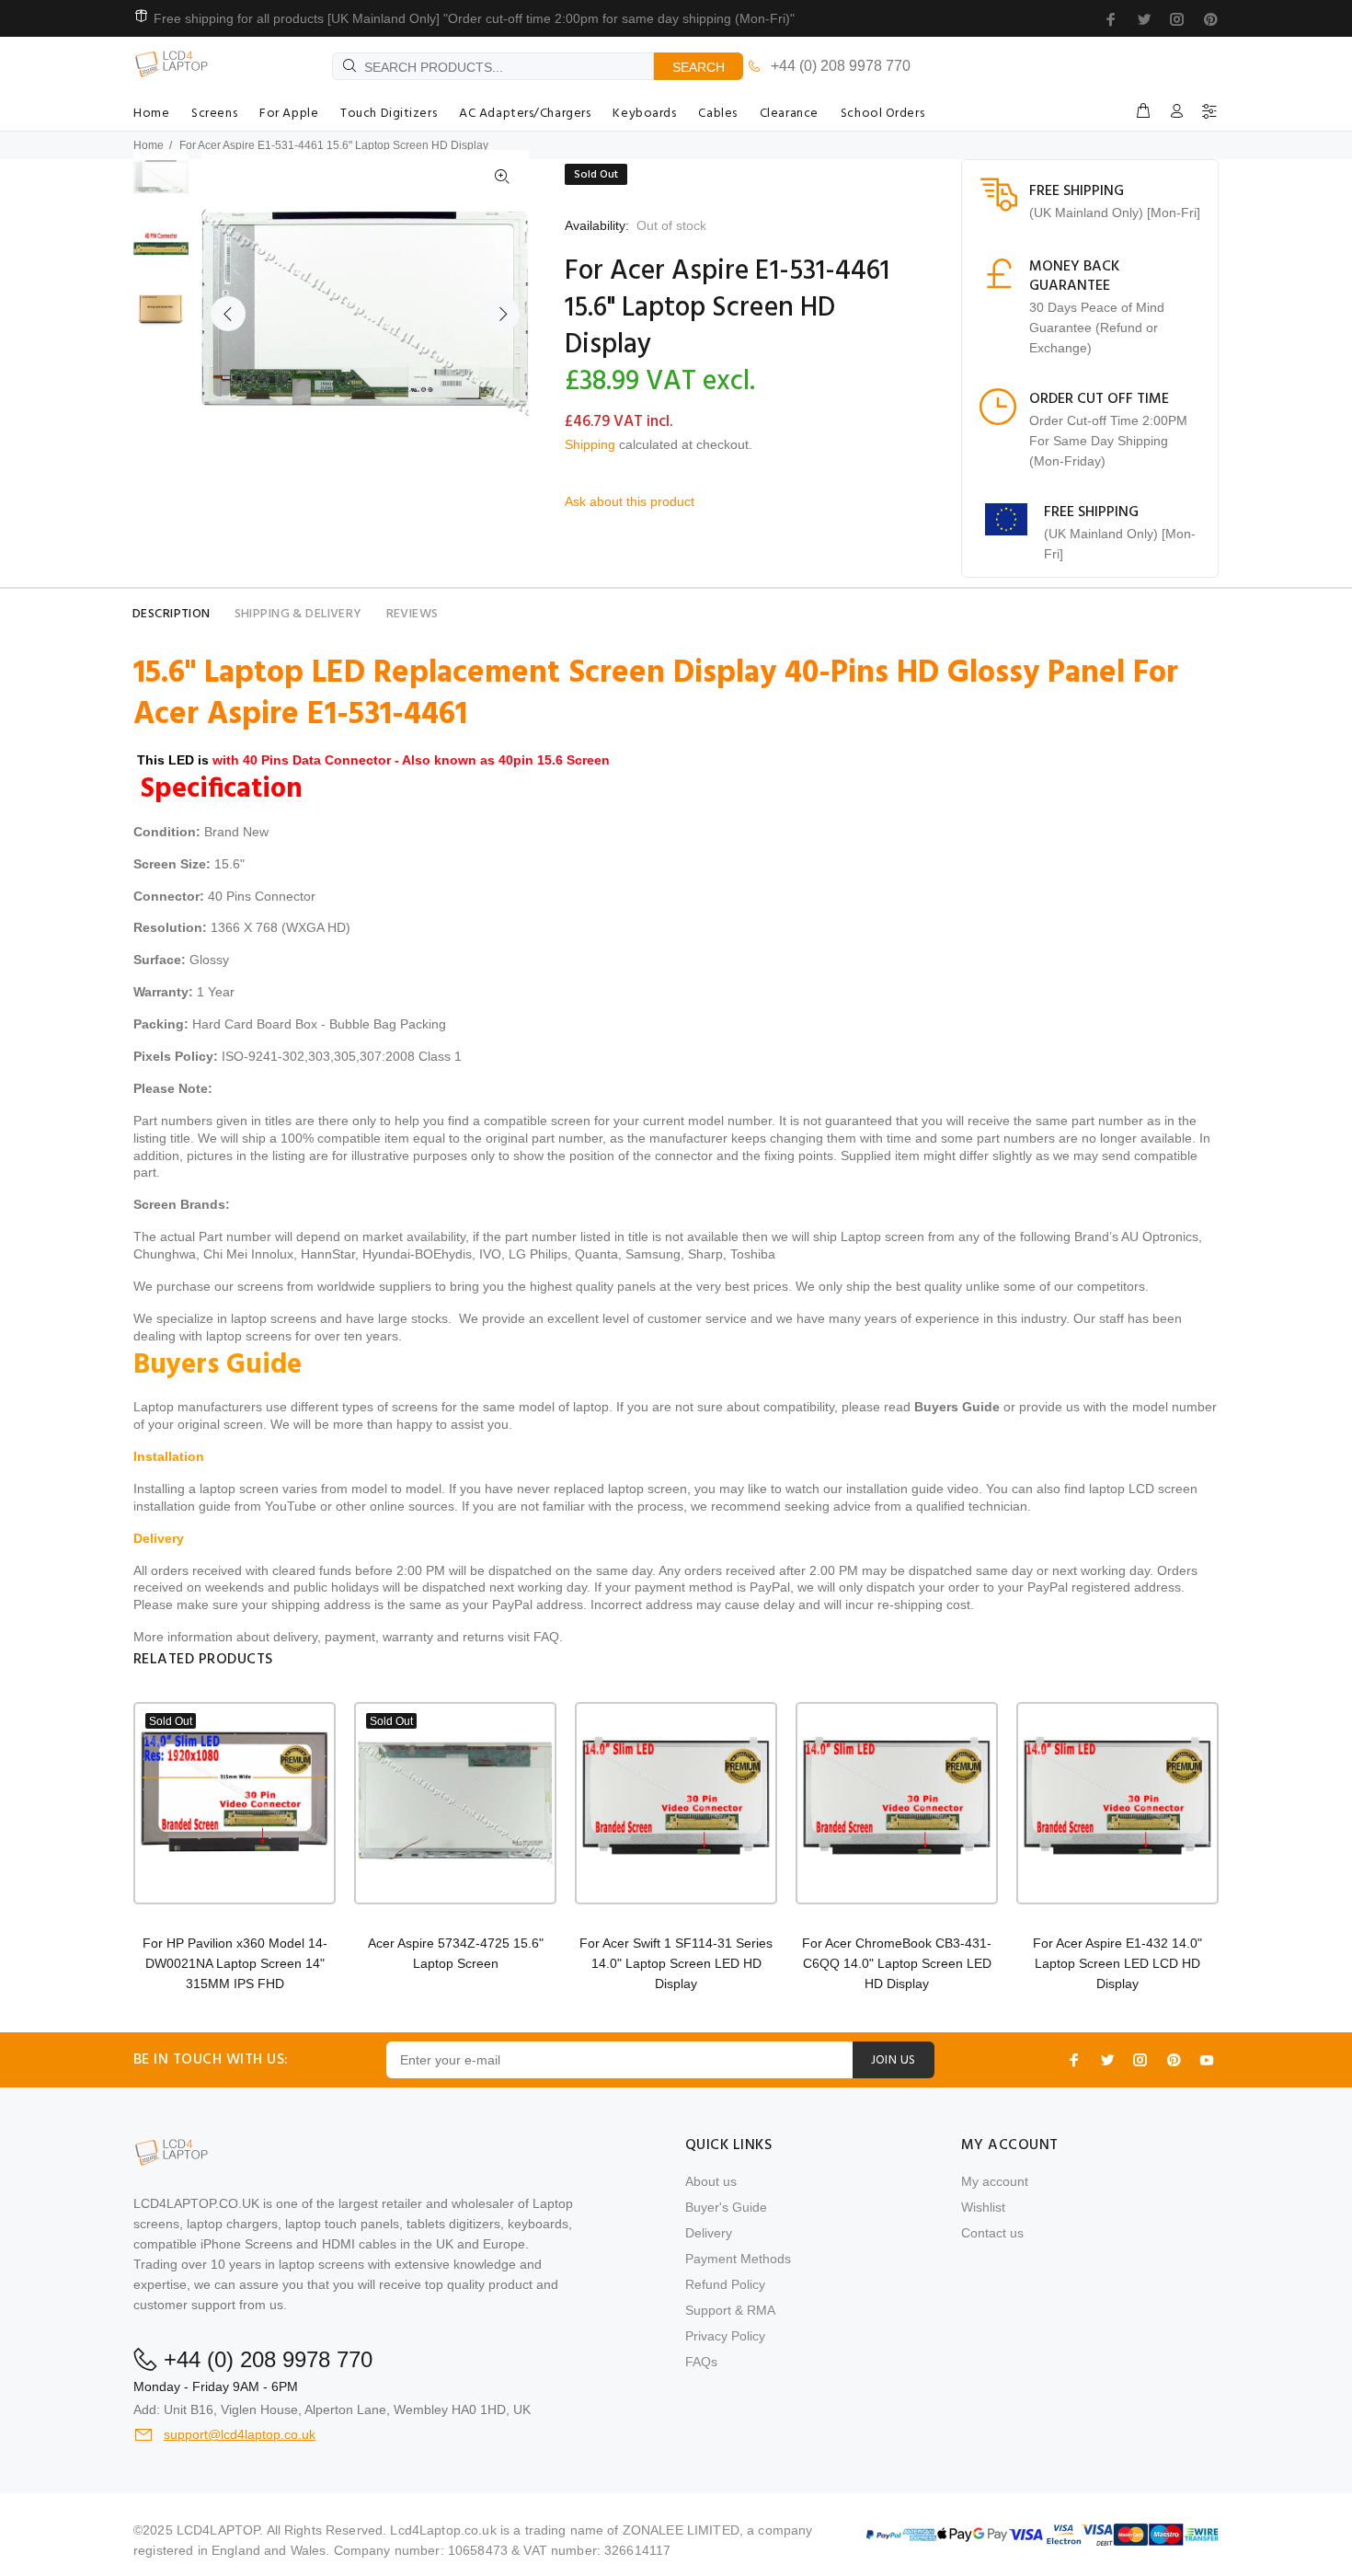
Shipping (590, 444)
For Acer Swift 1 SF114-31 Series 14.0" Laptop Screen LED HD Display (676, 1963)
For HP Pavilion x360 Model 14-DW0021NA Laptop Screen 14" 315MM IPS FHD (235, 1963)
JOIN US (894, 2060)
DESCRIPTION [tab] (172, 614)
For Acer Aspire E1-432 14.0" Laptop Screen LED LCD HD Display (1117, 1963)
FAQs (701, 2362)
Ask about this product (630, 501)
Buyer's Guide (726, 2207)
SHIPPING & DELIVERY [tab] (298, 614)
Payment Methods (738, 2259)
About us (711, 2181)
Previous (228, 314)
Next (502, 314)
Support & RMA (730, 2310)
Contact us (992, 2233)
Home (149, 145)
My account (995, 2181)
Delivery (709, 2233)
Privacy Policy (725, 2336)
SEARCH (699, 67)
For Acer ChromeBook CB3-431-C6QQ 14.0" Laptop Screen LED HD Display (897, 1963)
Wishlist (983, 2207)
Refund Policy (725, 2284)
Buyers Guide (957, 1407)
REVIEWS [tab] (412, 614)
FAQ (546, 1637)
